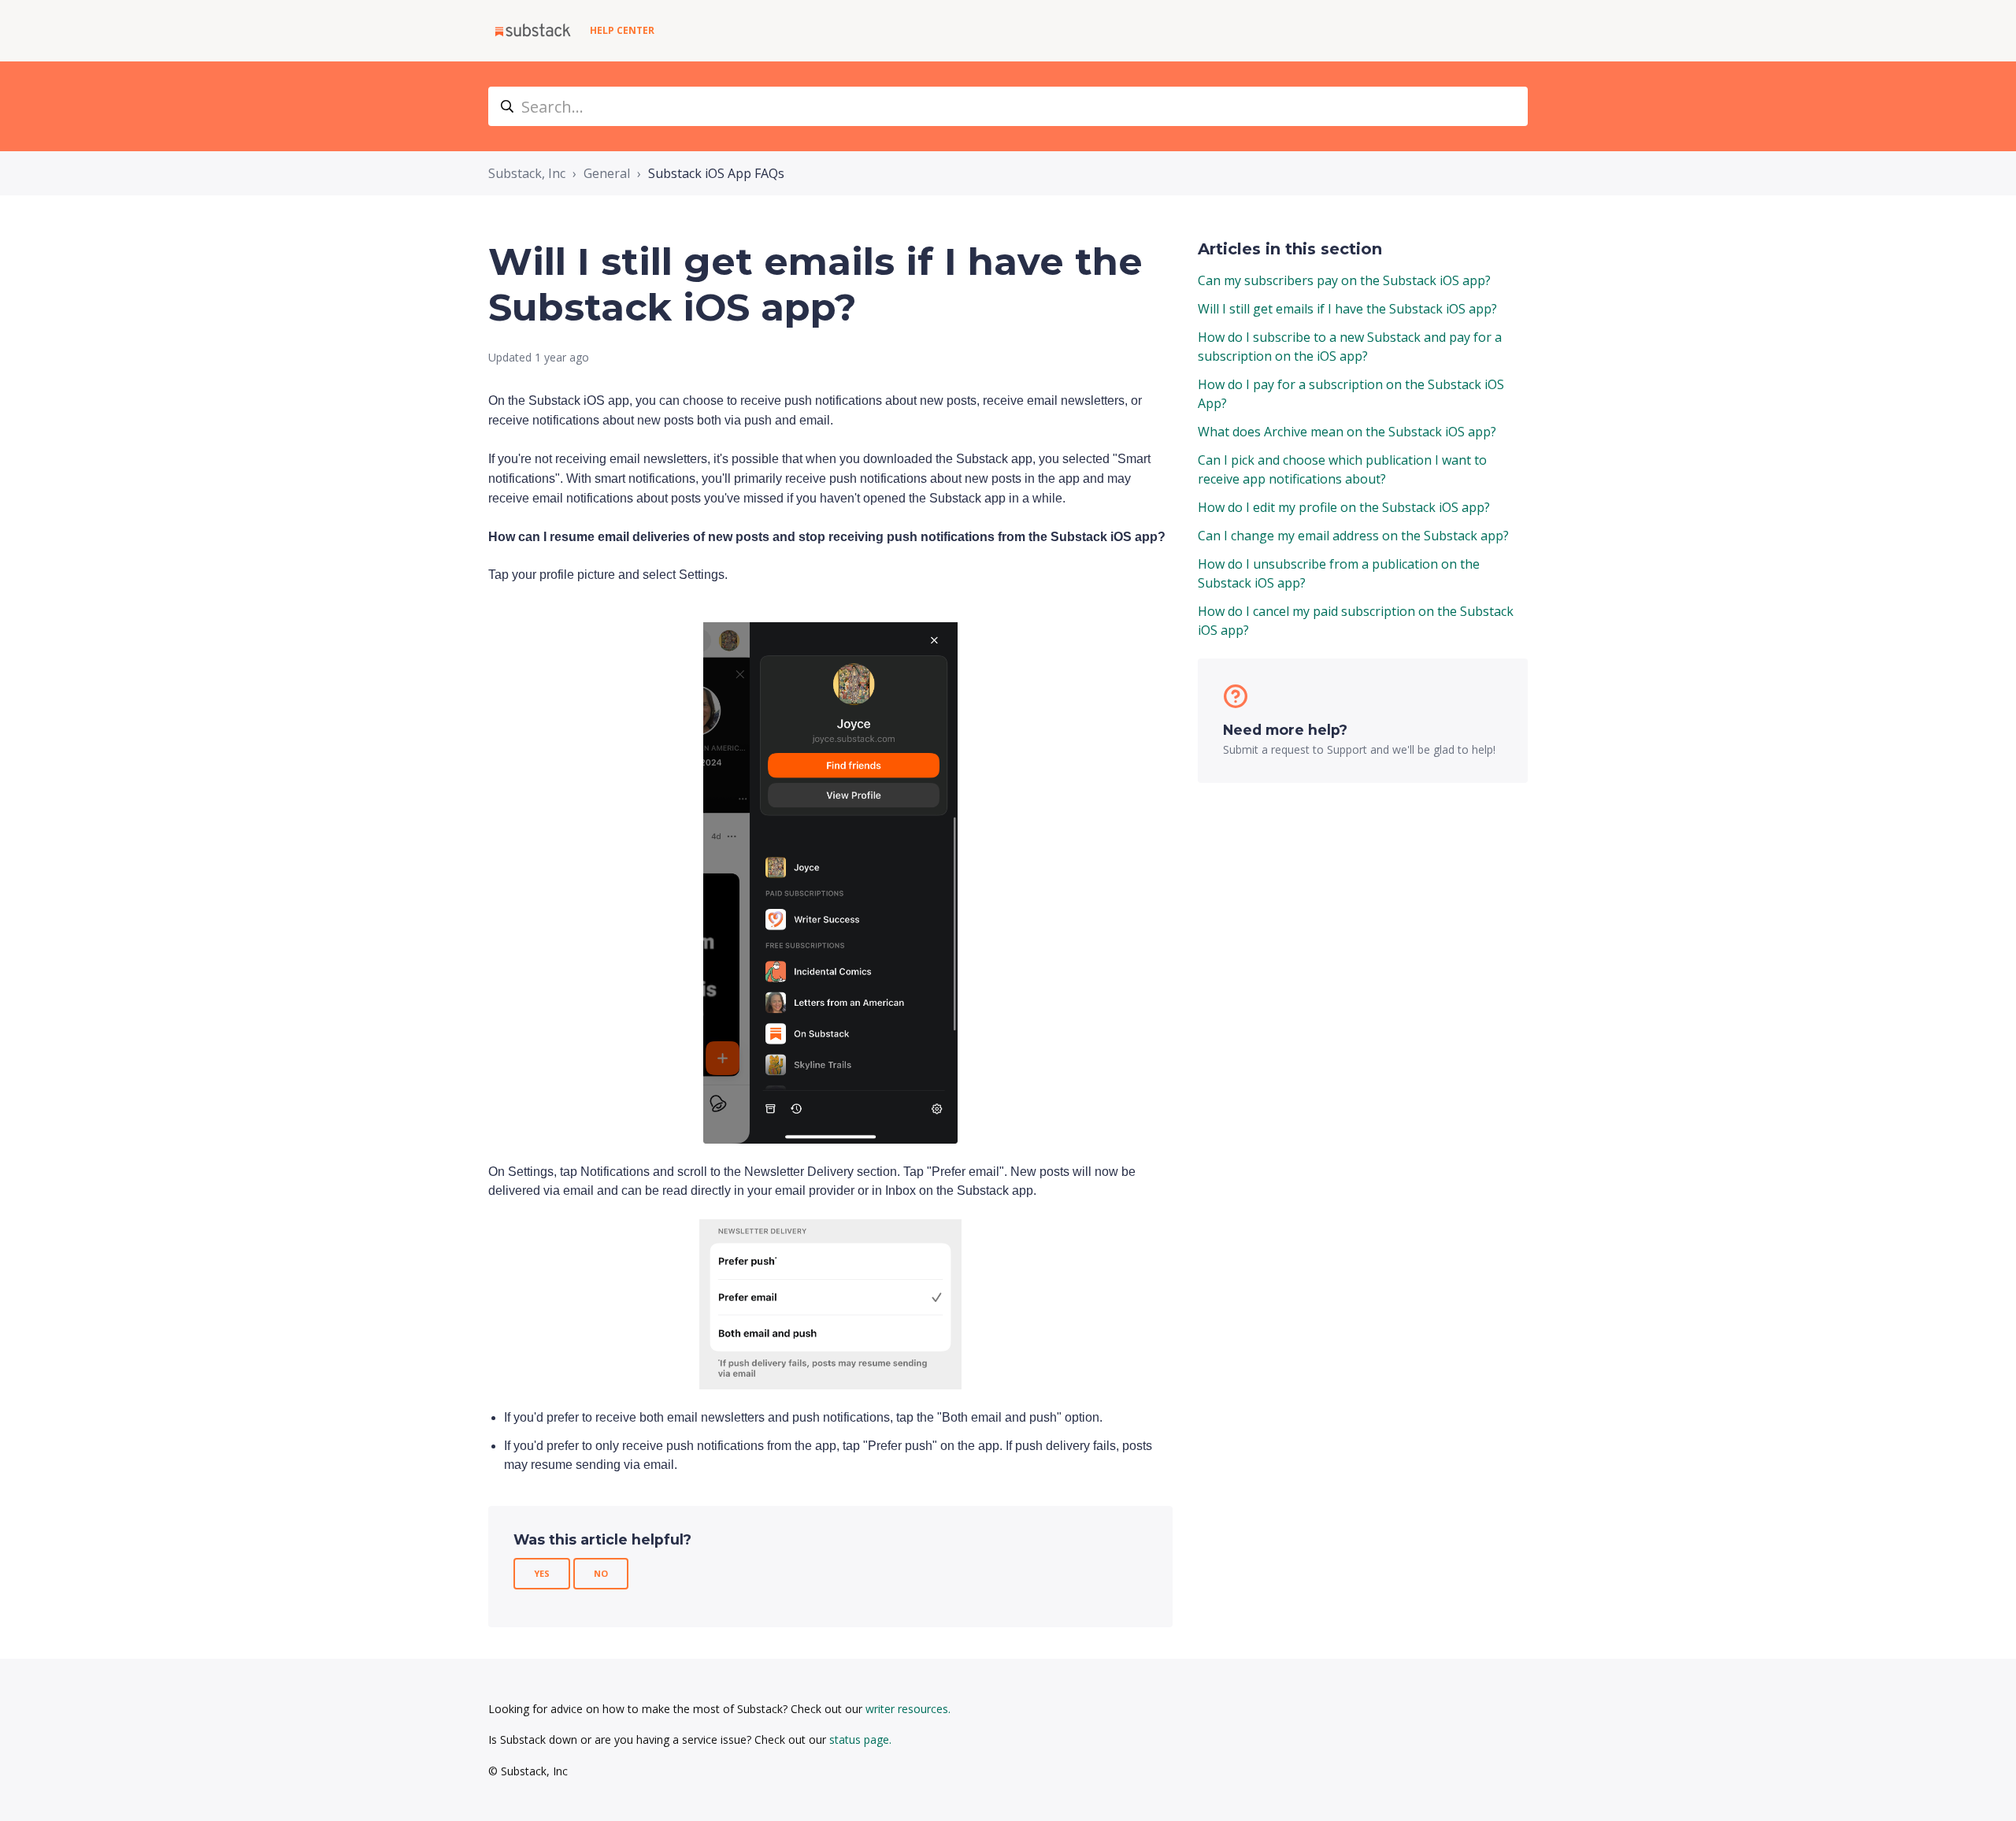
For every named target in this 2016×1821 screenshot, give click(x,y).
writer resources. (908, 1709)
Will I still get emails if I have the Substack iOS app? (1347, 309)
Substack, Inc (527, 173)
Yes (542, 1573)
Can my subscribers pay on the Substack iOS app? (1344, 280)
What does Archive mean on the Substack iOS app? (1347, 432)
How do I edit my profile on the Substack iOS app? (1344, 507)
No (601, 1573)
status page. (860, 1739)
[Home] (533, 31)
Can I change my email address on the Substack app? (1353, 536)
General (607, 173)
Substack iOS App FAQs (716, 173)
